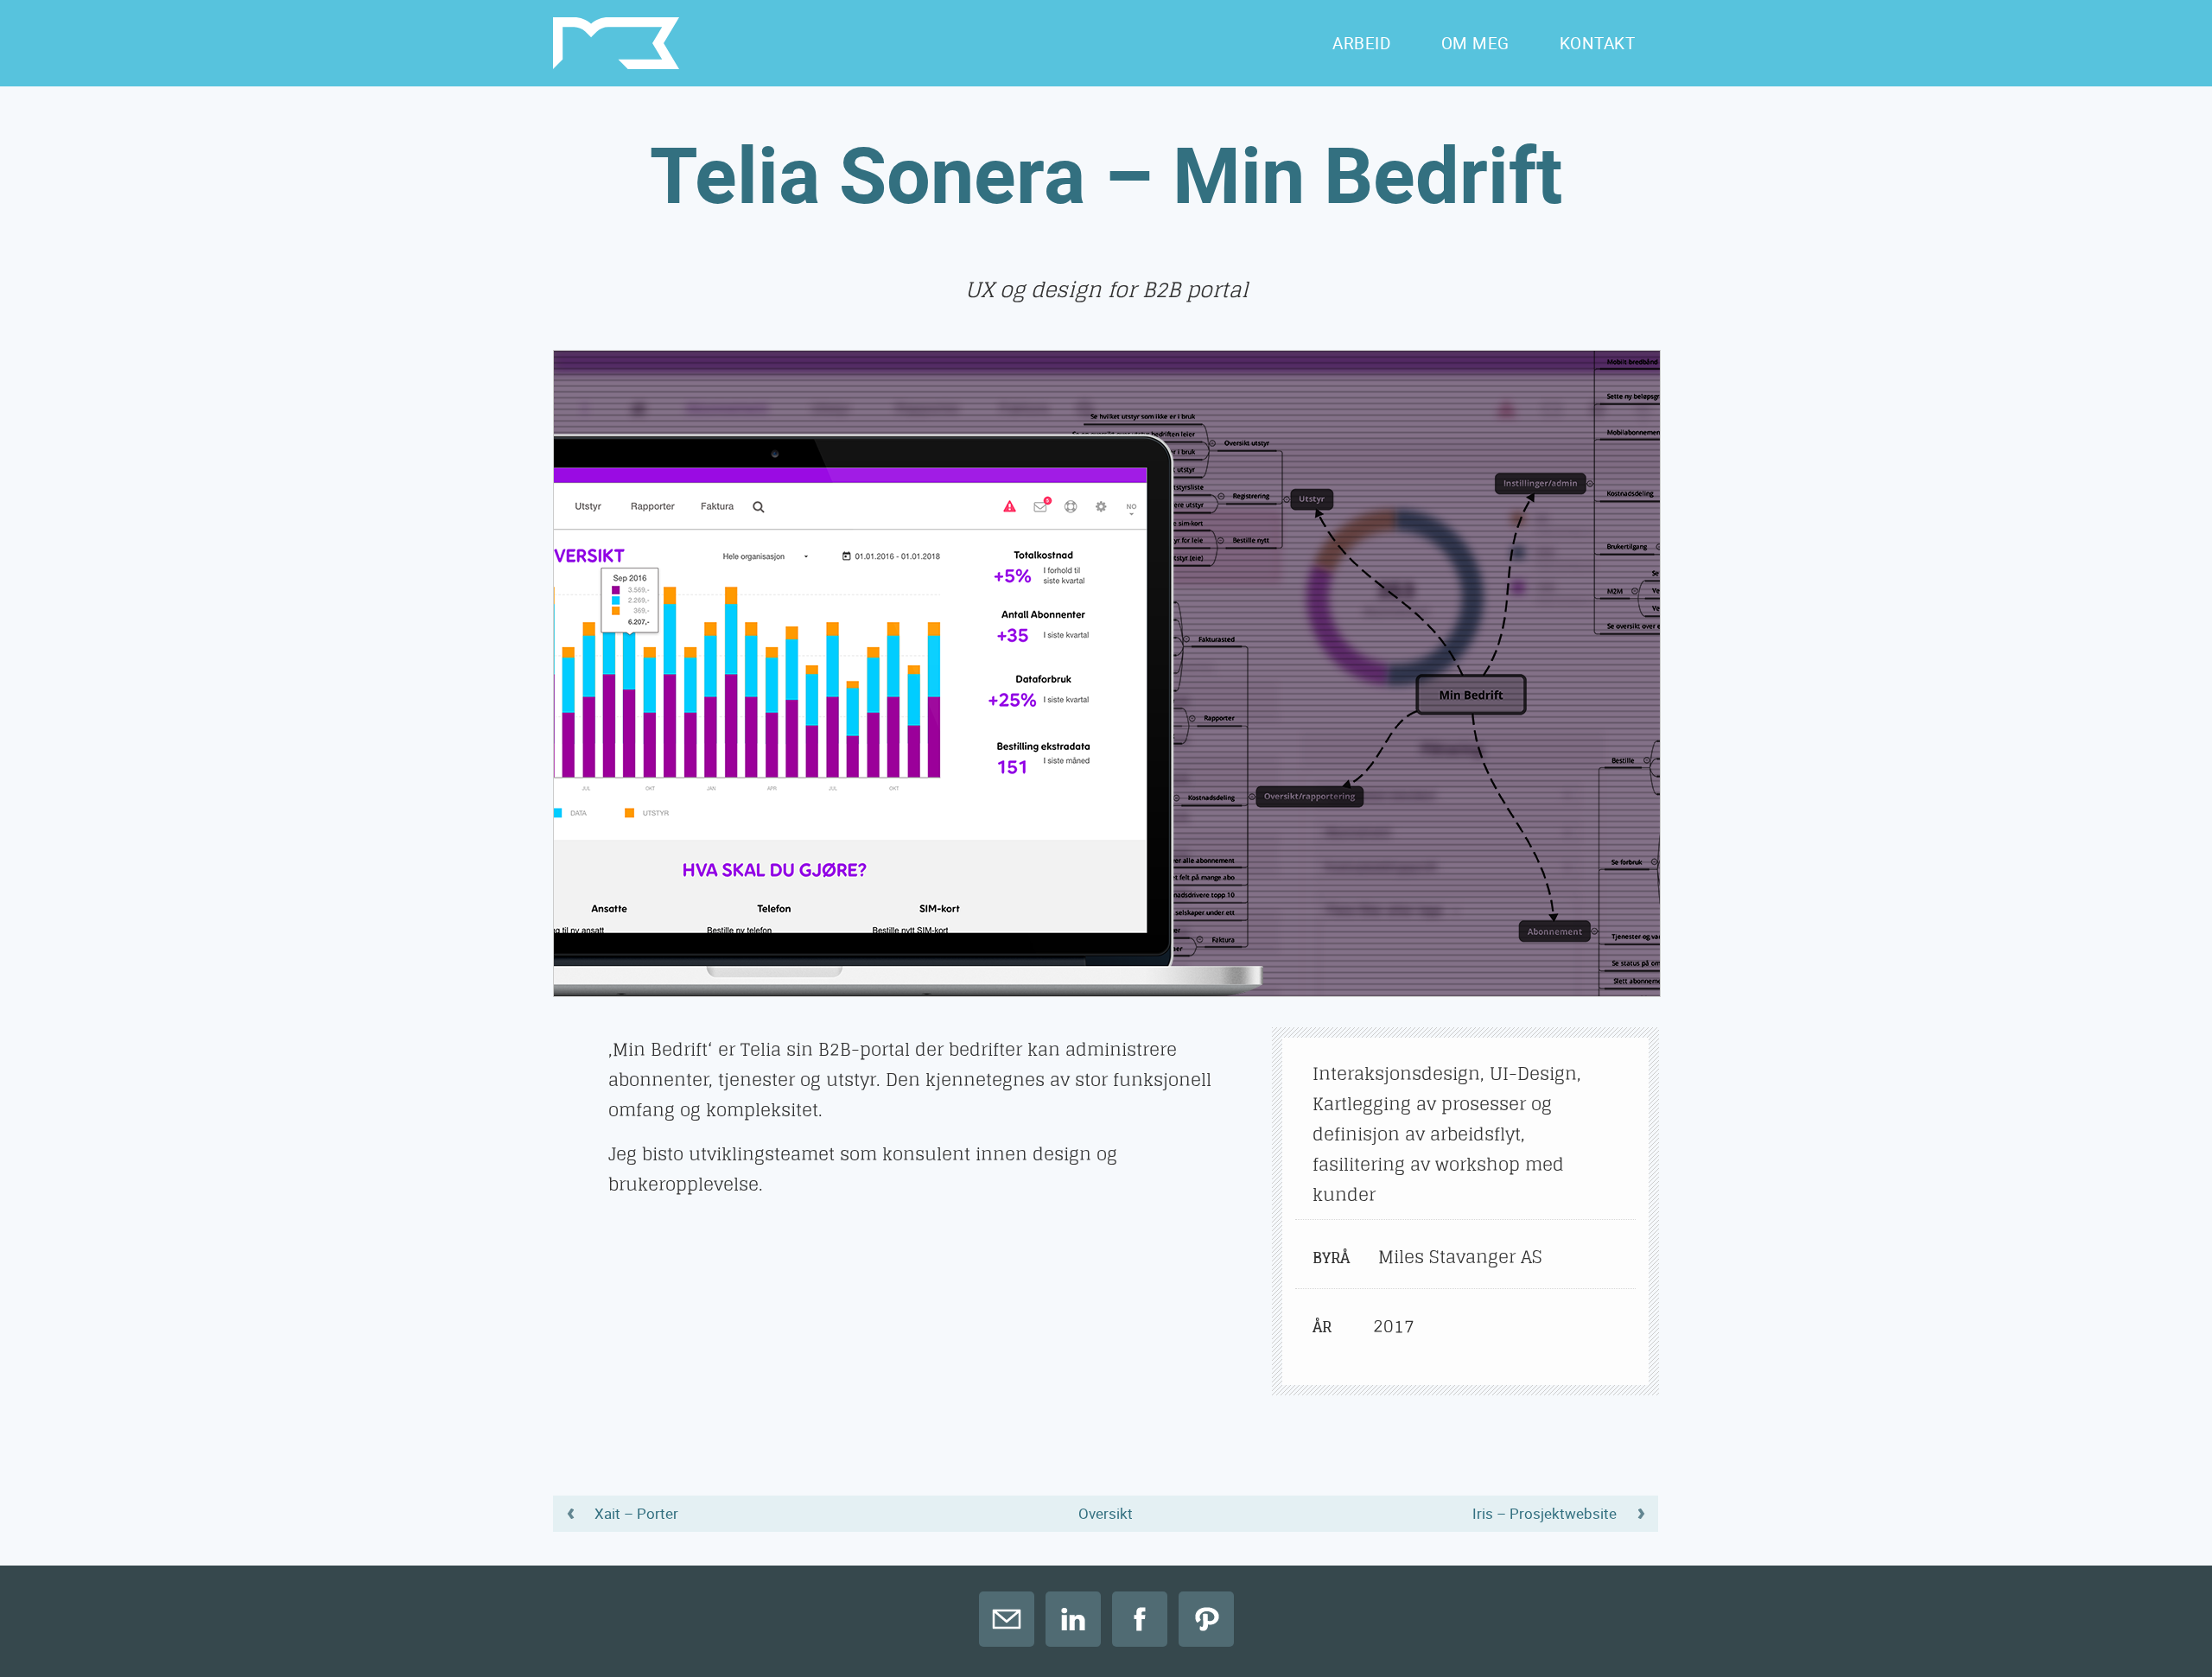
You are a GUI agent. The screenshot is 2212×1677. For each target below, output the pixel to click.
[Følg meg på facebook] (1140, 1619)
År (1322, 1327)
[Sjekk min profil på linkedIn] (1073, 1619)
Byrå (1331, 1258)
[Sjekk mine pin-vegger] (1206, 1619)
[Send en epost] (1007, 1619)
